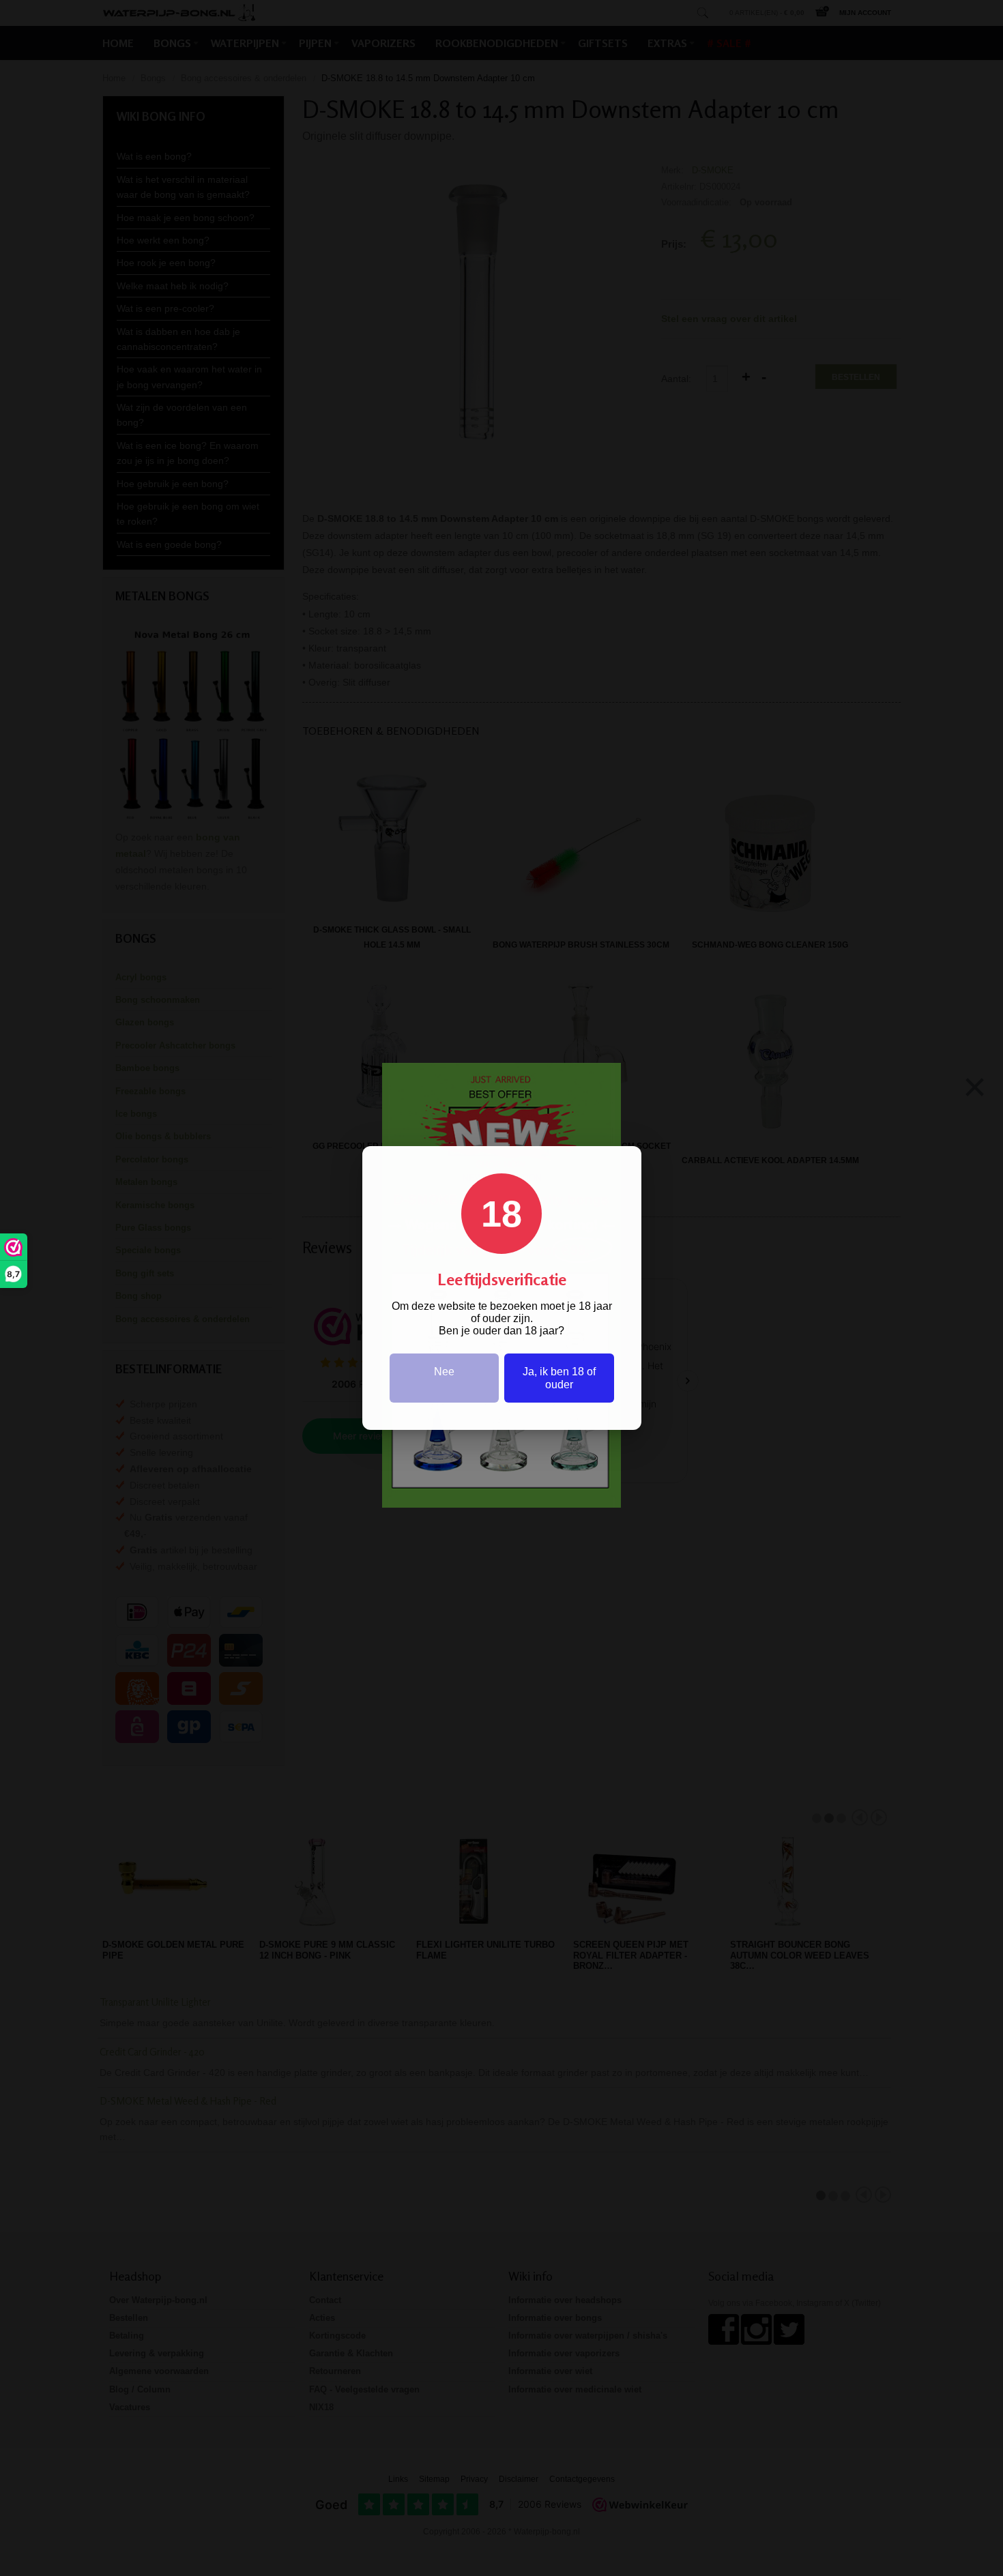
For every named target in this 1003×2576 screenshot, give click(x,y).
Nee (444, 1372)
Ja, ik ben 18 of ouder (559, 1378)
